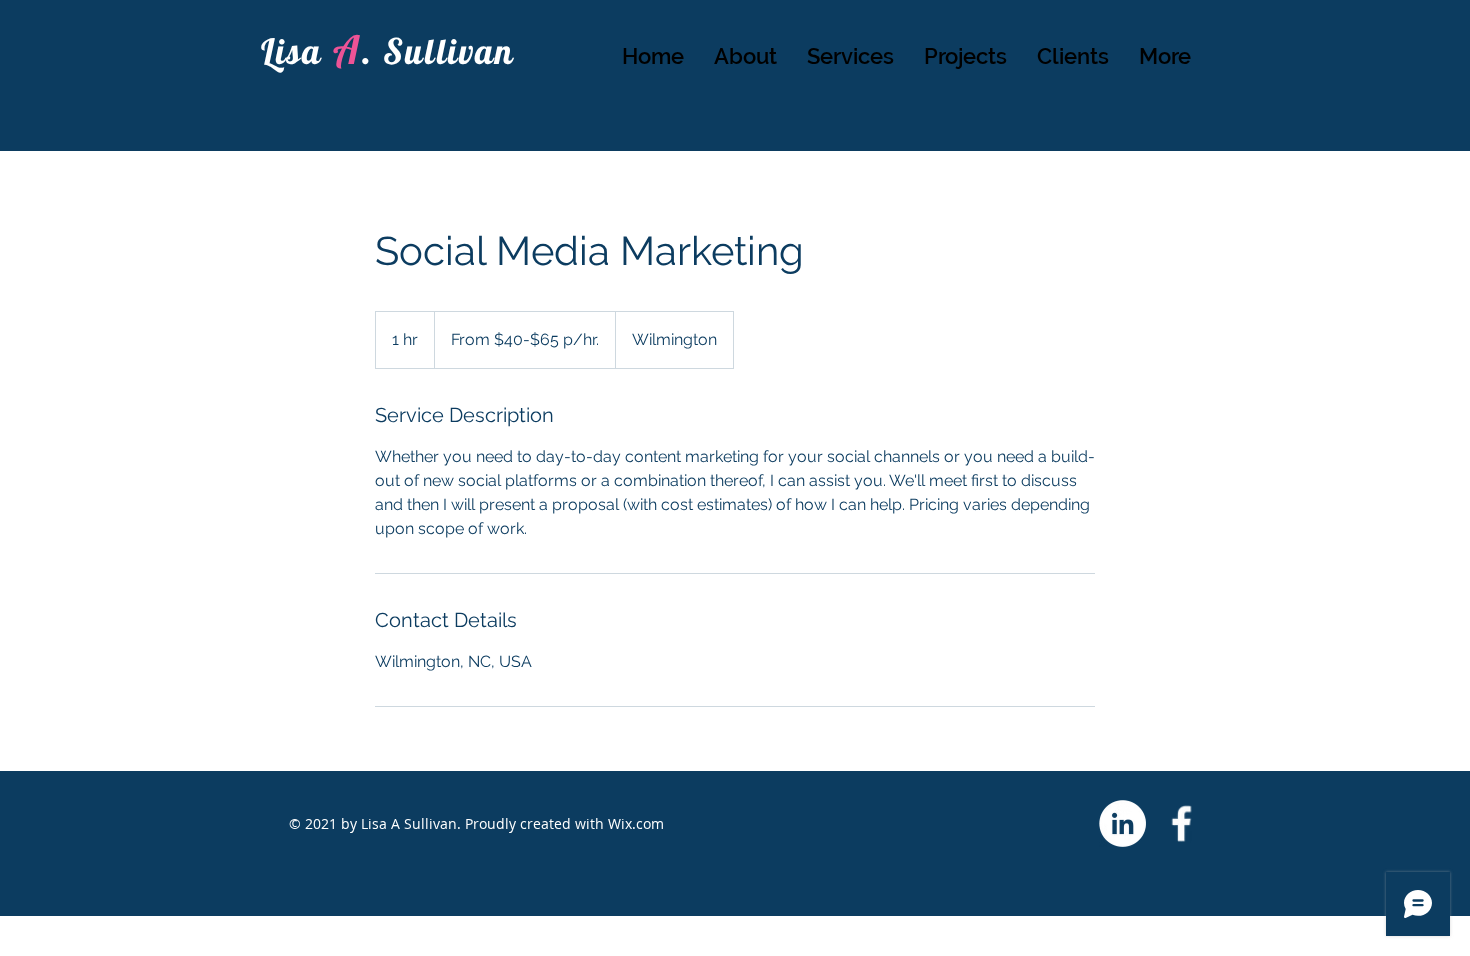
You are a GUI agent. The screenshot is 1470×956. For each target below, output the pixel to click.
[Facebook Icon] (1181, 823)
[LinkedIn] (1122, 823)
